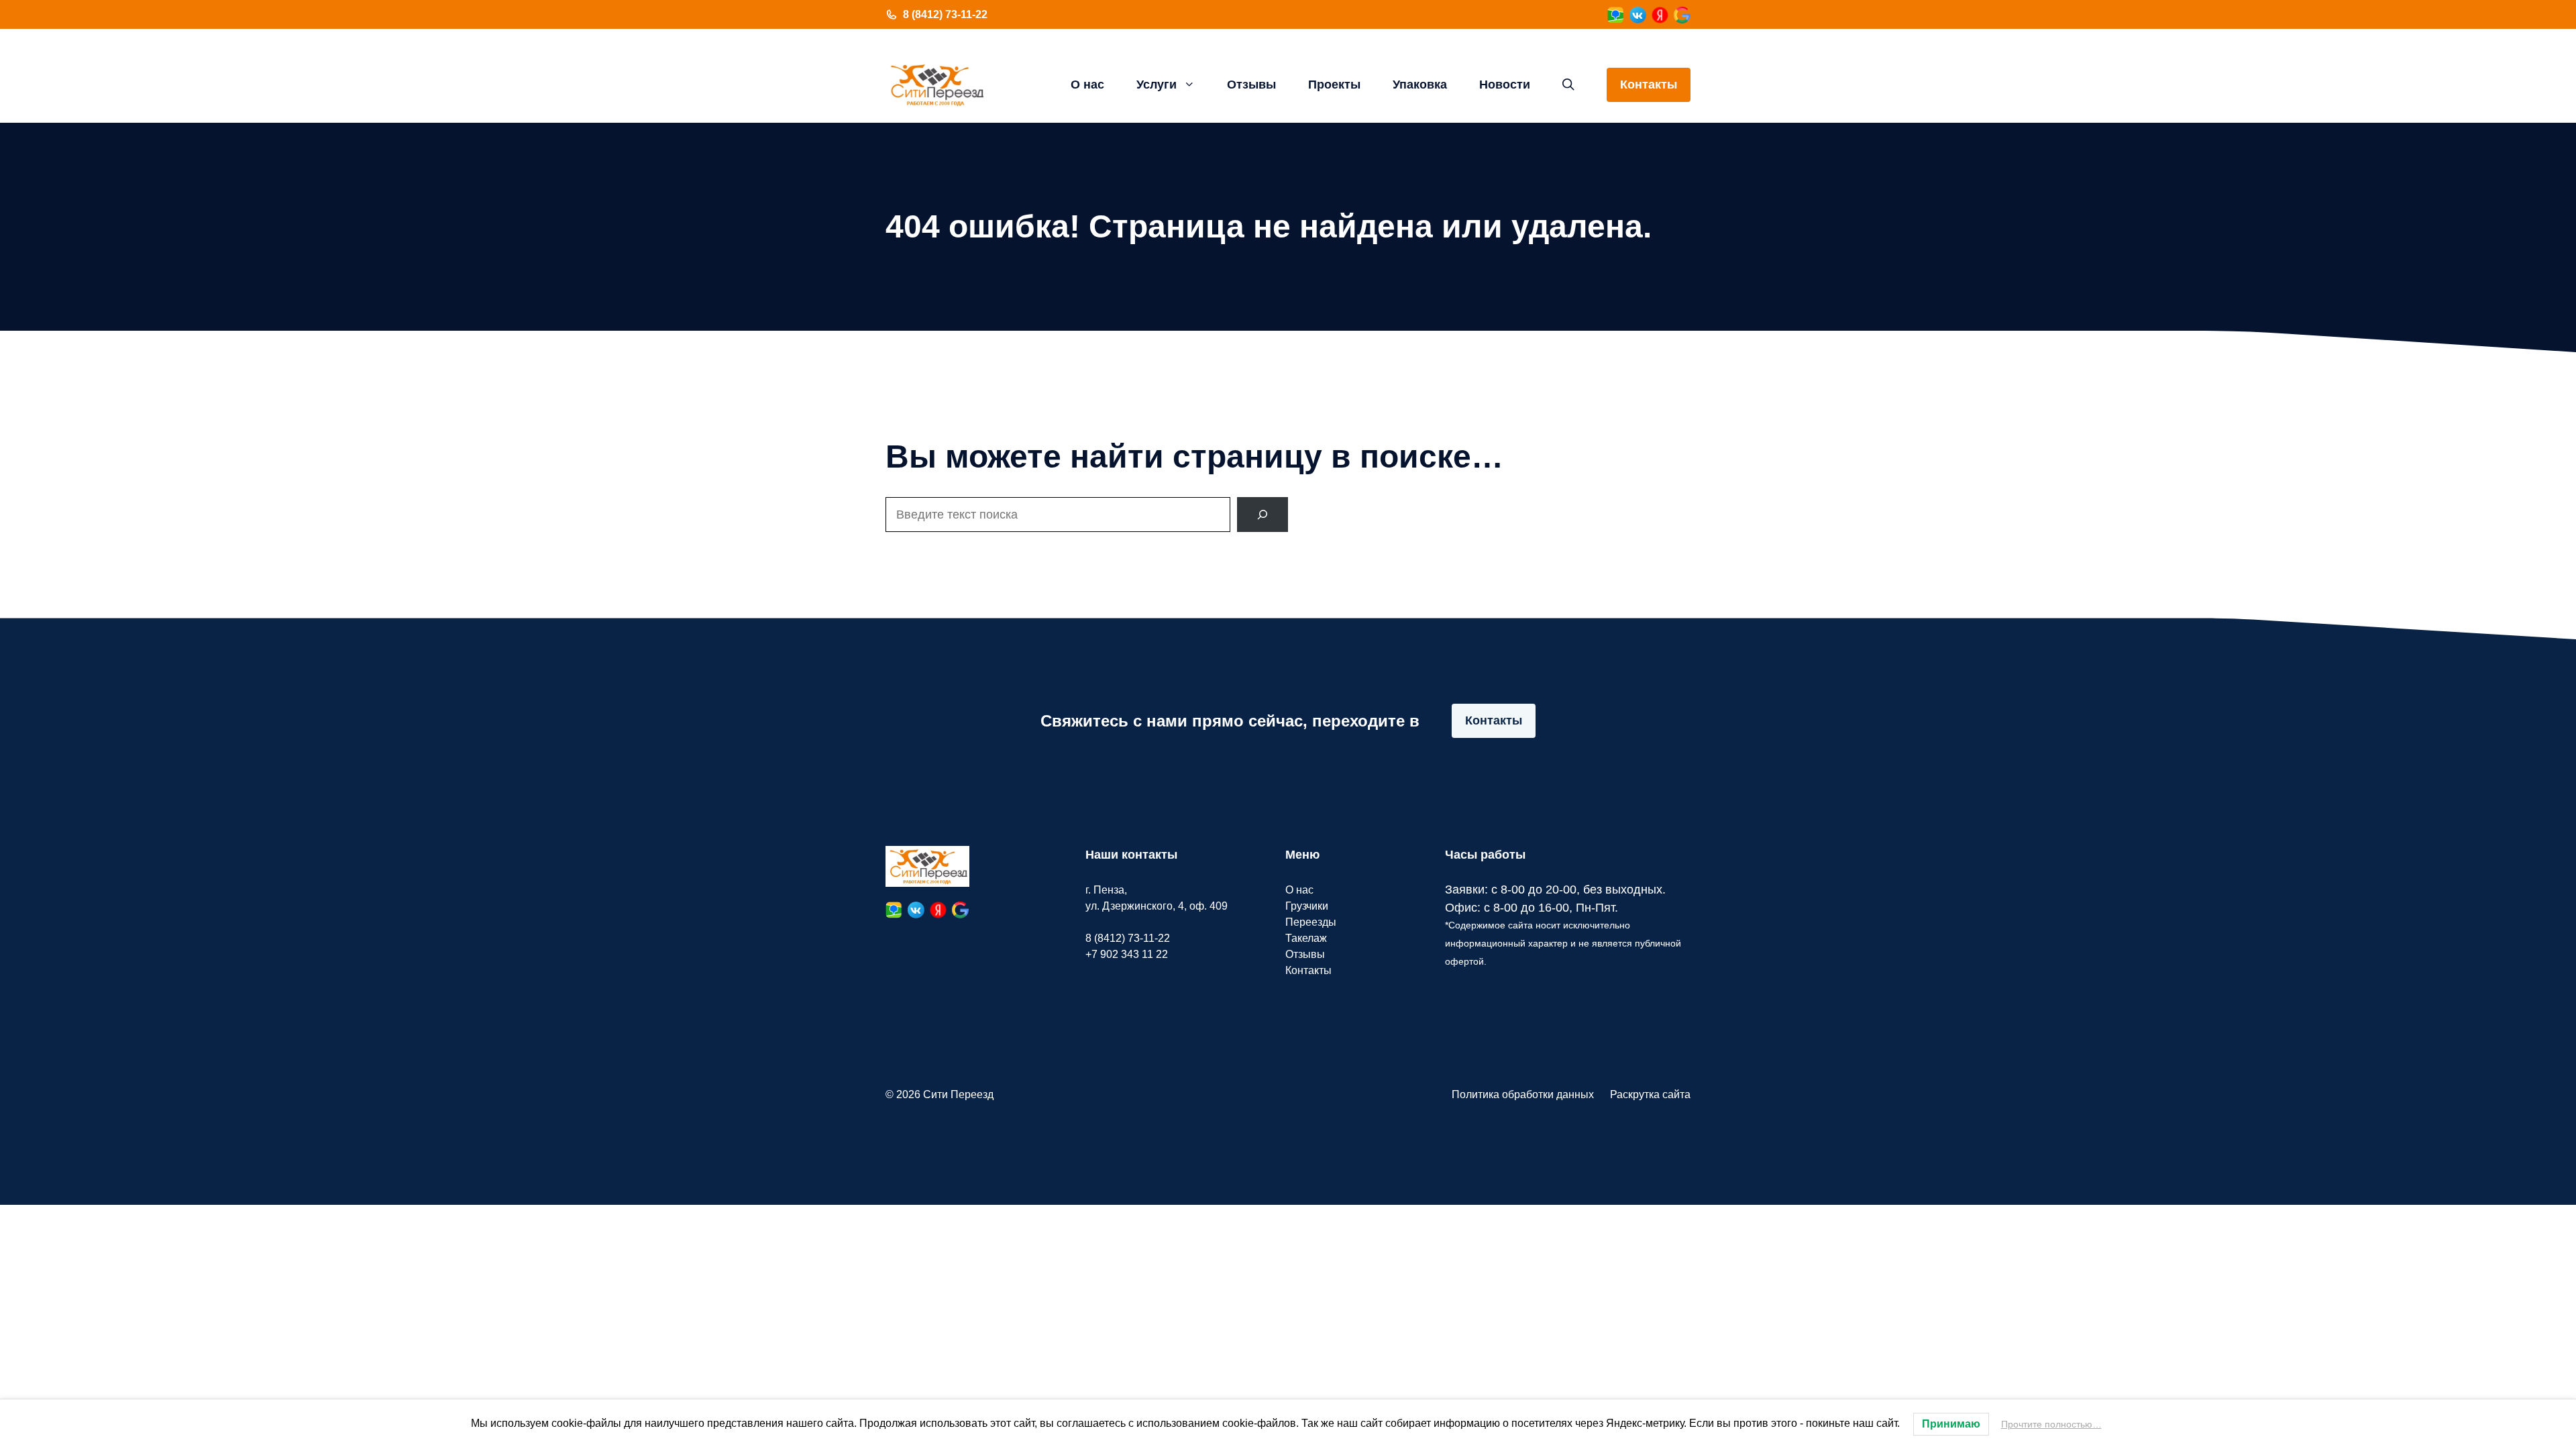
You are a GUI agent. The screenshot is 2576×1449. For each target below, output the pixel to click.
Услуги (1157, 85)
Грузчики (1307, 906)
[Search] (1263, 515)
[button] (1568, 85)
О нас (1087, 85)
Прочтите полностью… (2051, 1424)
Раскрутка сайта (1650, 1094)
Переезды (1311, 922)
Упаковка (1420, 85)
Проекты (1334, 85)
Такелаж (1306, 938)
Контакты (1649, 85)
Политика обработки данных (1523, 1094)
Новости (1505, 85)
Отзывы (1251, 85)
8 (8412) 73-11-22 (945, 14)
